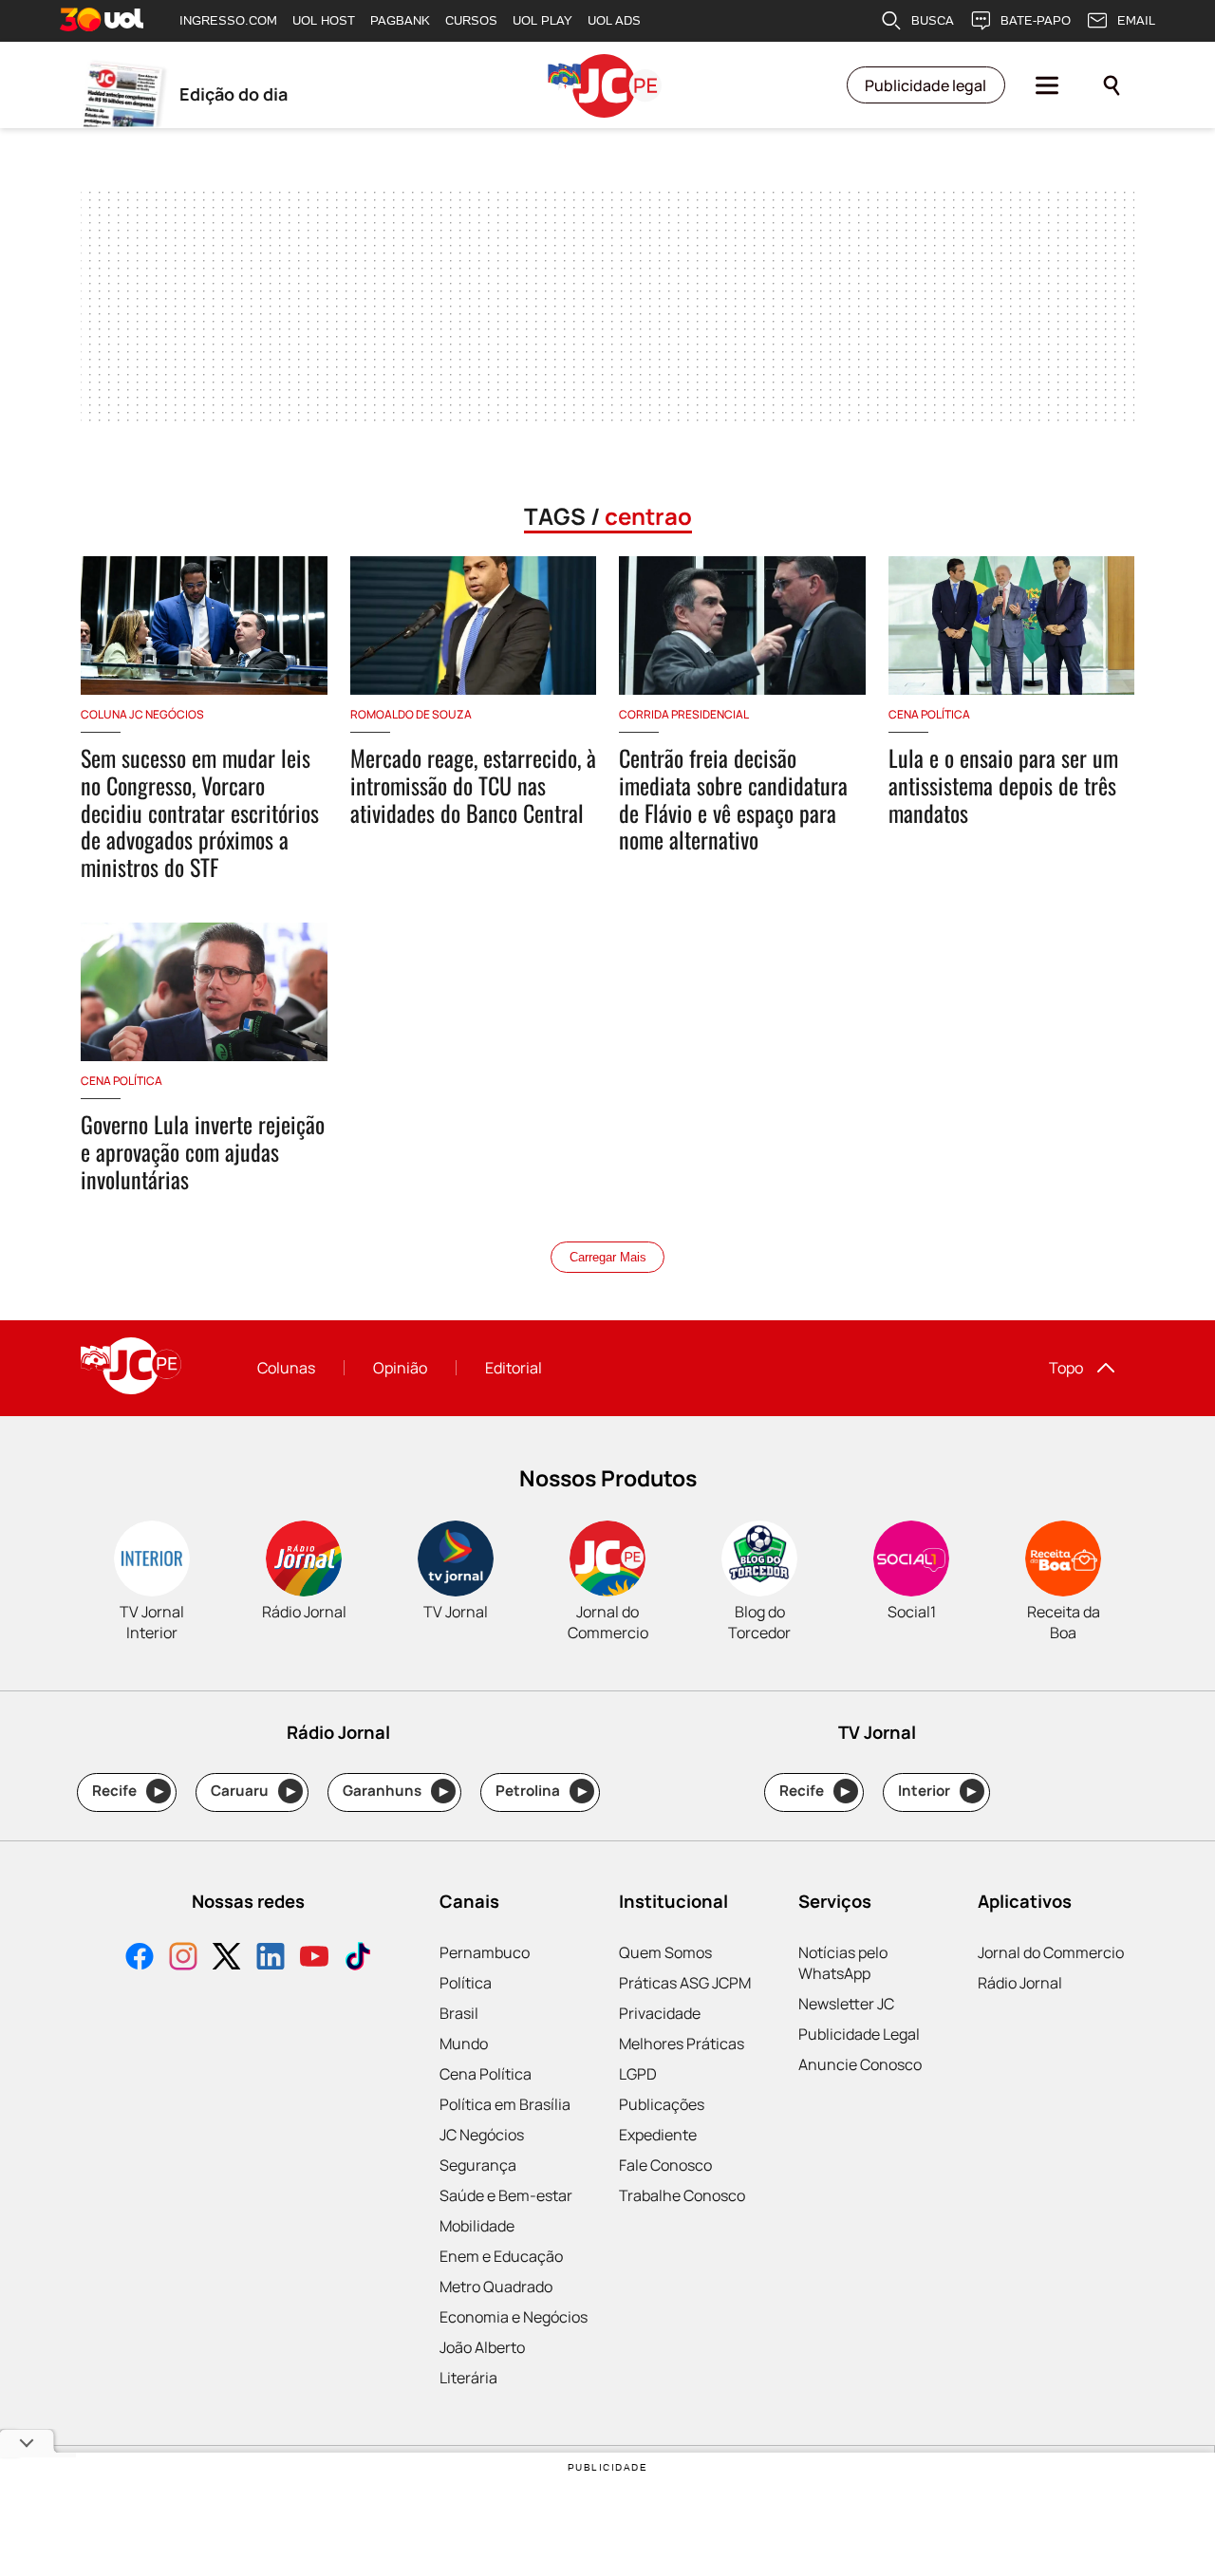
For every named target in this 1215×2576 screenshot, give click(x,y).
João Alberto (482, 2347)
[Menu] (1047, 85)
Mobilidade (477, 2226)
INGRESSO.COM (228, 20)
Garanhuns (395, 1791)
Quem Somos (665, 1952)
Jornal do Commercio (1051, 1952)
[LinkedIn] (271, 1959)
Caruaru (253, 1791)
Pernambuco (485, 1952)
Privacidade (660, 2013)
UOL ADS (614, 20)
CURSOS (471, 20)
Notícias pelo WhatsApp (843, 1963)
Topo (1066, 1368)
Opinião (400, 1368)
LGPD (638, 2074)
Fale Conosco (665, 2165)
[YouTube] (314, 1959)
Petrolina (541, 1791)
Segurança (478, 2165)
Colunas (286, 1368)
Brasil (459, 2013)
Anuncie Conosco (860, 2064)
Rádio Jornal (1020, 1983)
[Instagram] (183, 1959)
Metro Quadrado (496, 2287)
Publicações (662, 2104)
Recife (128, 1791)
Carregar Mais (608, 1257)
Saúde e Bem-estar (506, 2195)
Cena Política (486, 2074)
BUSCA (933, 20)
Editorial (514, 1368)
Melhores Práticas (682, 2044)
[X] (227, 1959)
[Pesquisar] (1112, 85)
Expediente (658, 2135)
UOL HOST (324, 20)
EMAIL (1136, 20)
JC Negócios (482, 2135)
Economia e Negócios (514, 2317)
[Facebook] (140, 1959)
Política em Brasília (505, 2104)
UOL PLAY (542, 20)
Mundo (464, 2044)
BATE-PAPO (1036, 20)
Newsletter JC (846, 2004)
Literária (468, 2378)
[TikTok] (358, 1959)
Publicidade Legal (859, 2034)
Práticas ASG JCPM (685, 1983)
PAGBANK (400, 20)
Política (466, 1983)
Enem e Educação (501, 2256)
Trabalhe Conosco (682, 2195)
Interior (937, 1791)
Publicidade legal (925, 85)
